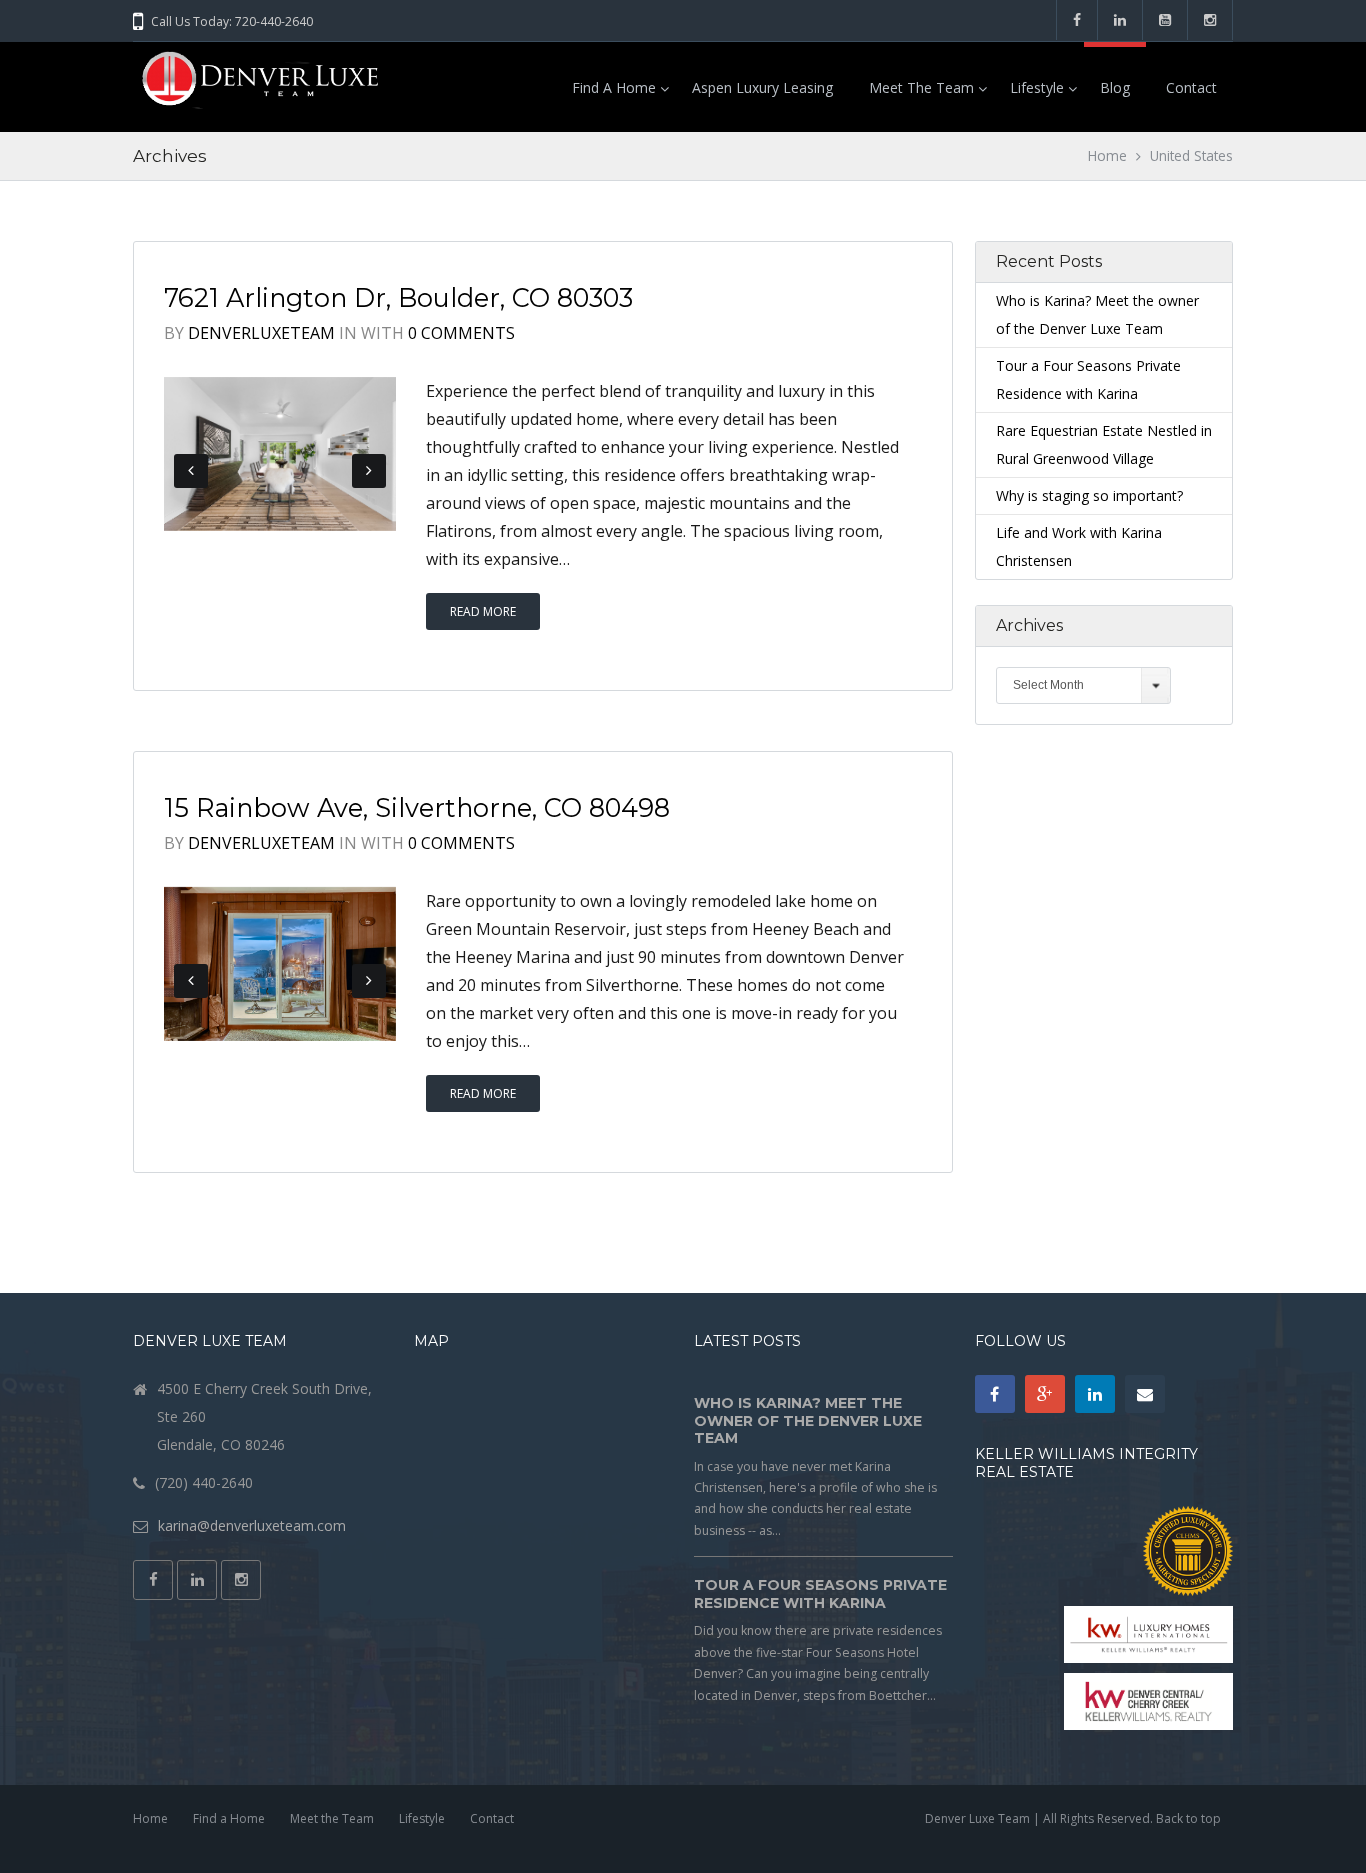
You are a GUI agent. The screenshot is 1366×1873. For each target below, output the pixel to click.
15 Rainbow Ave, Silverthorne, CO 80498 (417, 807)
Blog (1115, 87)
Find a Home (614, 87)
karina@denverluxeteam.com (252, 1525)
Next (369, 471)
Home (1107, 155)
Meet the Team (921, 87)
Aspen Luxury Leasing (762, 87)
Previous (191, 471)
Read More (483, 611)
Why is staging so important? (1089, 495)
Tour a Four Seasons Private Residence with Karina (820, 1594)
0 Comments (461, 333)
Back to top (1188, 1818)
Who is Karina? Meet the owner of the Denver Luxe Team (808, 1420)
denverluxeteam (261, 333)
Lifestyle (1037, 87)
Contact (1191, 87)
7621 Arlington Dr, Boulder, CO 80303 (398, 297)
